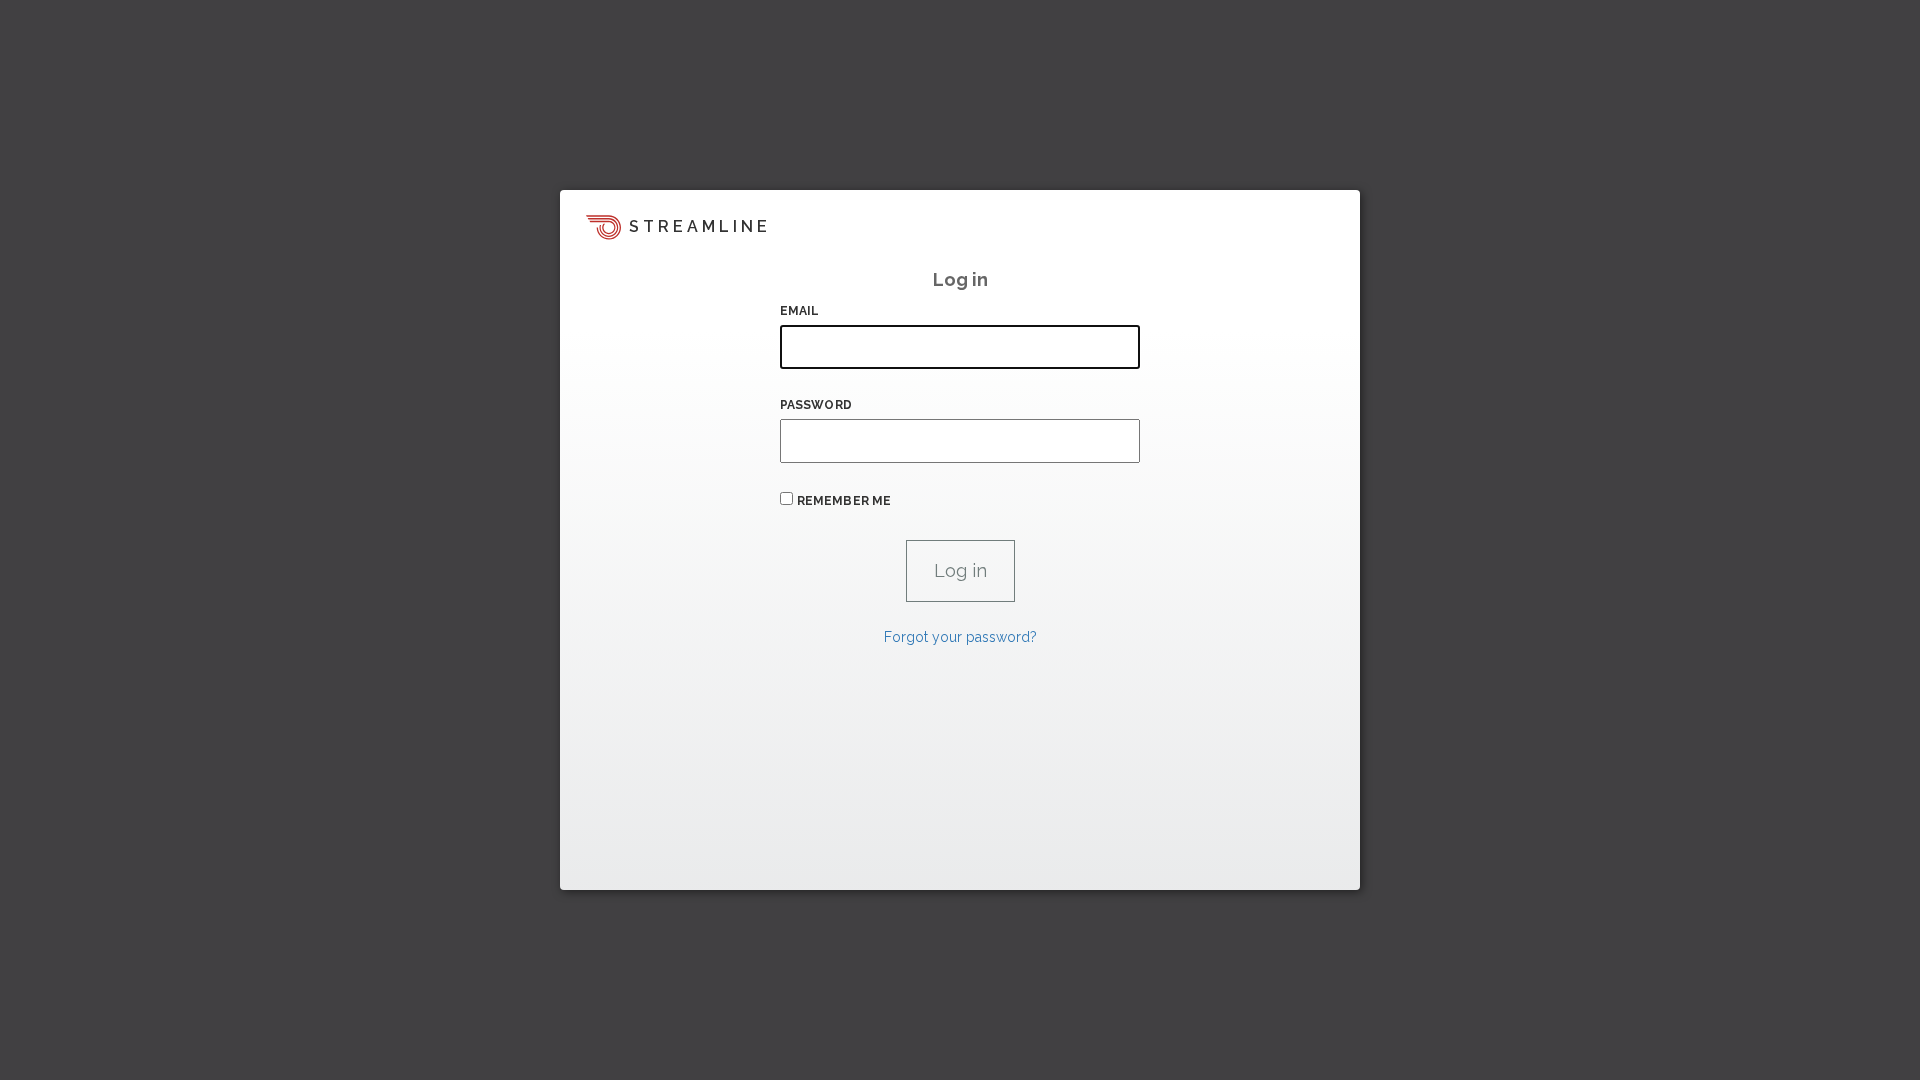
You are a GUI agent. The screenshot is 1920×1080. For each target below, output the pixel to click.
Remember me (844, 501)
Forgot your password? (960, 637)
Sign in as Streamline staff (666, 866)
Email (800, 311)
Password (816, 405)
